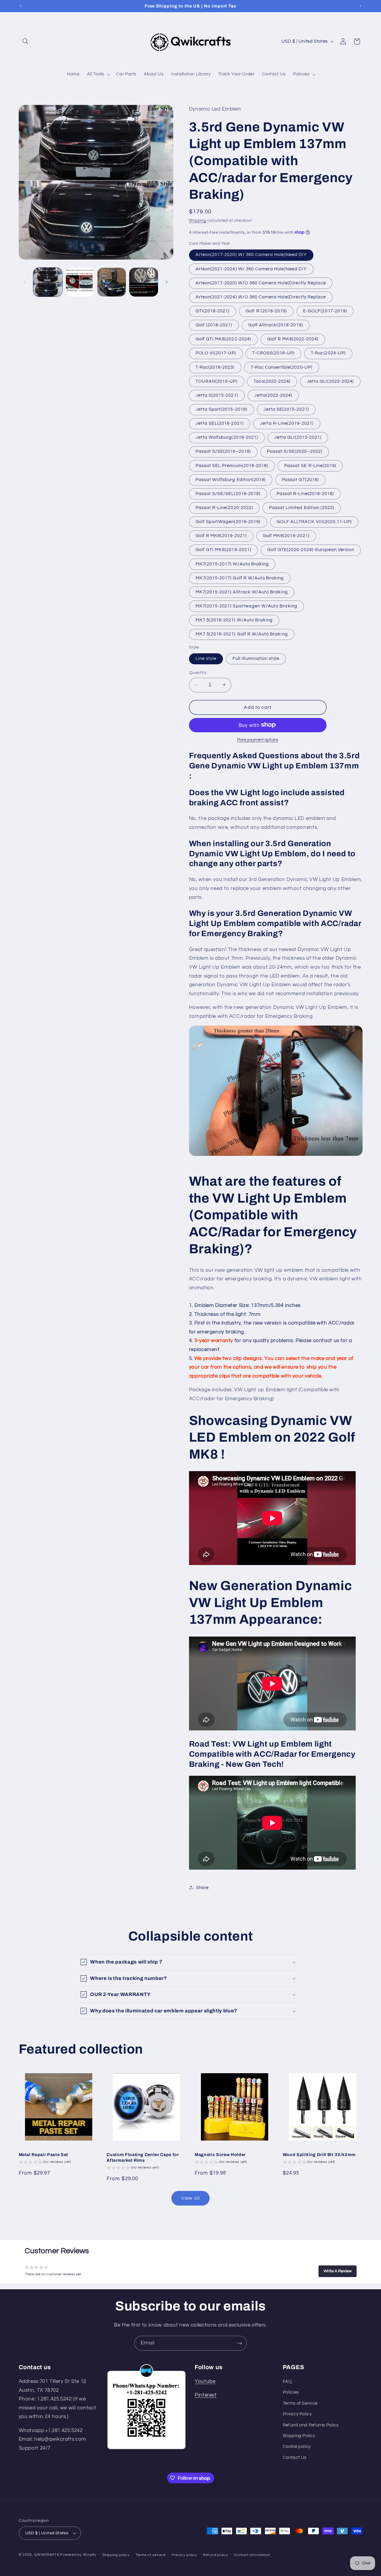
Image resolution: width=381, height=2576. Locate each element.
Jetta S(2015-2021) (217, 395)
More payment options (258, 740)
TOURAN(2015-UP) (217, 381)
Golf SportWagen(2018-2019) (228, 521)
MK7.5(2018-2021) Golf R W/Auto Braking (242, 634)
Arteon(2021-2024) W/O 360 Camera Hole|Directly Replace (261, 297)
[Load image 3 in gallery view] (112, 282)
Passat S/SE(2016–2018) (223, 451)
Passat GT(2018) (300, 479)
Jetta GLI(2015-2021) (298, 437)
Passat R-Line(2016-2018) (305, 493)
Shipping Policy (299, 2436)
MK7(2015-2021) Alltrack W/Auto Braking (242, 592)
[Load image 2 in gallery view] (80, 282)
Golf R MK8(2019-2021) (221, 536)
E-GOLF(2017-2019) (325, 311)
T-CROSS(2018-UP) (273, 353)
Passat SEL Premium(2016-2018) (232, 465)
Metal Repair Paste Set (44, 2155)
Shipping (198, 220)
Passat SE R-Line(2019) (310, 465)
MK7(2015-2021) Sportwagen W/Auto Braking (246, 606)
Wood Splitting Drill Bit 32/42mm (319, 2155)
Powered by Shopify (78, 2555)
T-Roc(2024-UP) (328, 353)
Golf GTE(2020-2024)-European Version (311, 550)
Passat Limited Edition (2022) (302, 507)
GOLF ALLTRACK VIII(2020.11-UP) (314, 521)
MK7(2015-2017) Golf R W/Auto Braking (240, 578)
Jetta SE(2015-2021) (286, 409)
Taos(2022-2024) (272, 381)
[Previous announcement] (21, 6)
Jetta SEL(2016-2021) (220, 423)
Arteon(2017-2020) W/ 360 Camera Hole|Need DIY (251, 255)
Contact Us (295, 2458)
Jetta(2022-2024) (273, 395)
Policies (291, 2393)
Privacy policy (184, 2555)
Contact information (252, 2555)
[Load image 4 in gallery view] (144, 282)
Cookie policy (297, 2447)
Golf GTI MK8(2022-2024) (223, 339)
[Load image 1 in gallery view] (48, 282)
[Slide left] (25, 282)
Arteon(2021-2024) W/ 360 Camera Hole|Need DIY (251, 269)
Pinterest (206, 2395)
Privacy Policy (297, 2414)
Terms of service (151, 2555)
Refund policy (216, 2555)
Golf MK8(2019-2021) (286, 536)
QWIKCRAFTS (47, 2555)
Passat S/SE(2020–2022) (295, 451)
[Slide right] (167, 282)
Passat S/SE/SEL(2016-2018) (228, 493)
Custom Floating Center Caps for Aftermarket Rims (143, 2157)
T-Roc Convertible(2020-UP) (281, 367)
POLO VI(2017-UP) (216, 353)
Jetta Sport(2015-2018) (221, 409)
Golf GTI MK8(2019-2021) (223, 550)
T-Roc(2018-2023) (215, 367)
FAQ (287, 2382)
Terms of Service (300, 2404)
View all (190, 2198)
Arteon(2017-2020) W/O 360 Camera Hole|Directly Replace (261, 283)
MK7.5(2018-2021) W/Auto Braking (234, 620)
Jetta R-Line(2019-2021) (287, 423)
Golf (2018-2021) (214, 325)
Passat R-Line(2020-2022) (224, 507)
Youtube (205, 2382)
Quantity (198, 673)
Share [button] (202, 1887)
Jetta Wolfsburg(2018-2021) (227, 437)
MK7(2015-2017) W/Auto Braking (232, 564)
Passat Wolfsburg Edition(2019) (231, 479)
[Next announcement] (360, 6)
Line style (206, 658)
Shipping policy (116, 2555)
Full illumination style (256, 658)
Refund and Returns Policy (311, 2425)
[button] (26, 41)
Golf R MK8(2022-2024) (293, 339)
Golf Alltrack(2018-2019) (275, 325)
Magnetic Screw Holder (220, 2155)
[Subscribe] (240, 2343)
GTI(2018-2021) (213, 311)
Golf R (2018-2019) (266, 311)
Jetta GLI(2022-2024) (330, 381)
